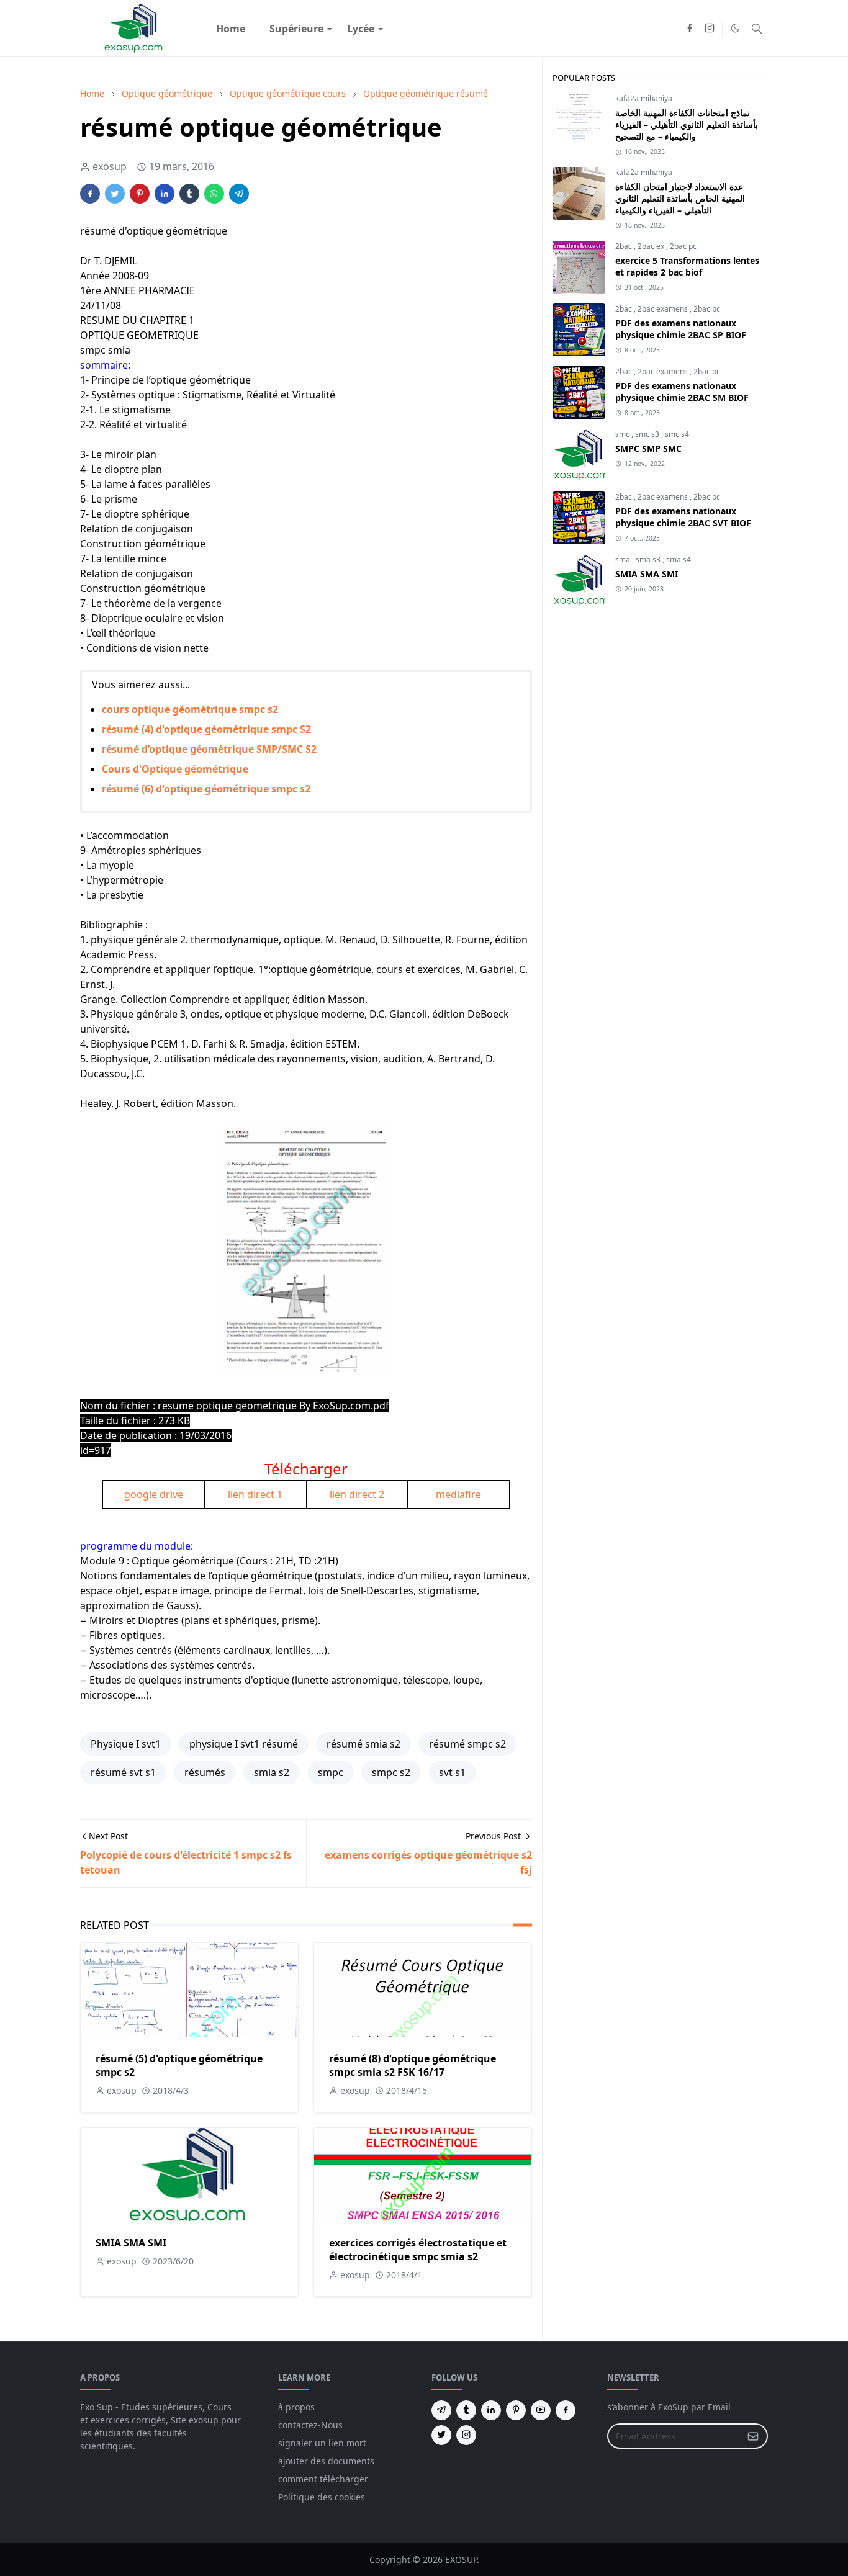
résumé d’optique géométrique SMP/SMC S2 (209, 749)
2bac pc (683, 246)
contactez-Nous (310, 2425)
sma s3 (649, 559)
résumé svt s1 (123, 1772)
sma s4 (679, 559)
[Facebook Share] (90, 194)
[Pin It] (140, 194)
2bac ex (652, 246)
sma (624, 559)
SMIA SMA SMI (131, 2243)
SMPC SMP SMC (648, 448)
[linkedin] (491, 2410)
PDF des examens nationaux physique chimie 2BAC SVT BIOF (683, 517)
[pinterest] (516, 2410)
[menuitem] (231, 29)
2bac (625, 246)
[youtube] (541, 2410)
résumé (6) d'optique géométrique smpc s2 (206, 789)
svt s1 (452, 1772)
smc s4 (677, 434)
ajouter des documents (326, 2461)
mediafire (458, 1494)
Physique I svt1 (126, 1744)
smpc (331, 1772)
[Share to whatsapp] (214, 194)
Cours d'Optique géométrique (175, 769)
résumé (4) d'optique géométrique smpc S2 (206, 729)
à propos (296, 2407)
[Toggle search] (757, 29)
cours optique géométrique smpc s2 (190, 709)
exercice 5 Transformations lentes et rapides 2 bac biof (687, 266)
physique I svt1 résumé (244, 1744)
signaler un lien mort (322, 2443)
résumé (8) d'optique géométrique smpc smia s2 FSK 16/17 (413, 2065)
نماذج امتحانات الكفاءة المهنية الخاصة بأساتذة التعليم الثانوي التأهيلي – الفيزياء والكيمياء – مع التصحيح (687, 124)
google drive (154, 1494)
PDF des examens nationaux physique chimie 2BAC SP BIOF (681, 329)
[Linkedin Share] (165, 194)
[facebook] (690, 29)
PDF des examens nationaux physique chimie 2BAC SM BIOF (682, 392)
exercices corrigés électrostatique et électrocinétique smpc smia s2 (418, 2250)
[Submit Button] (753, 2436)
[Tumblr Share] (189, 194)
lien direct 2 (357, 1494)
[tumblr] (466, 2410)
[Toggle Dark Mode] (735, 28)
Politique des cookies (322, 2497)
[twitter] (441, 2435)
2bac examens (664, 309)
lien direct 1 (255, 1494)
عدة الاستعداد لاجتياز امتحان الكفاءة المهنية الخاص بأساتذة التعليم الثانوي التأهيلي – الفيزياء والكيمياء (680, 198)
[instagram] (710, 29)
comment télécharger (323, 2479)
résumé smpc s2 (467, 1744)
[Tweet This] (115, 194)
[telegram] (441, 2410)
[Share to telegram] (239, 194)
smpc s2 (391, 1772)
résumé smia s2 (363, 1744)
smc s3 (648, 434)
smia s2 (272, 1772)
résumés (205, 1772)
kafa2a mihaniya (644, 98)
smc (623, 434)
